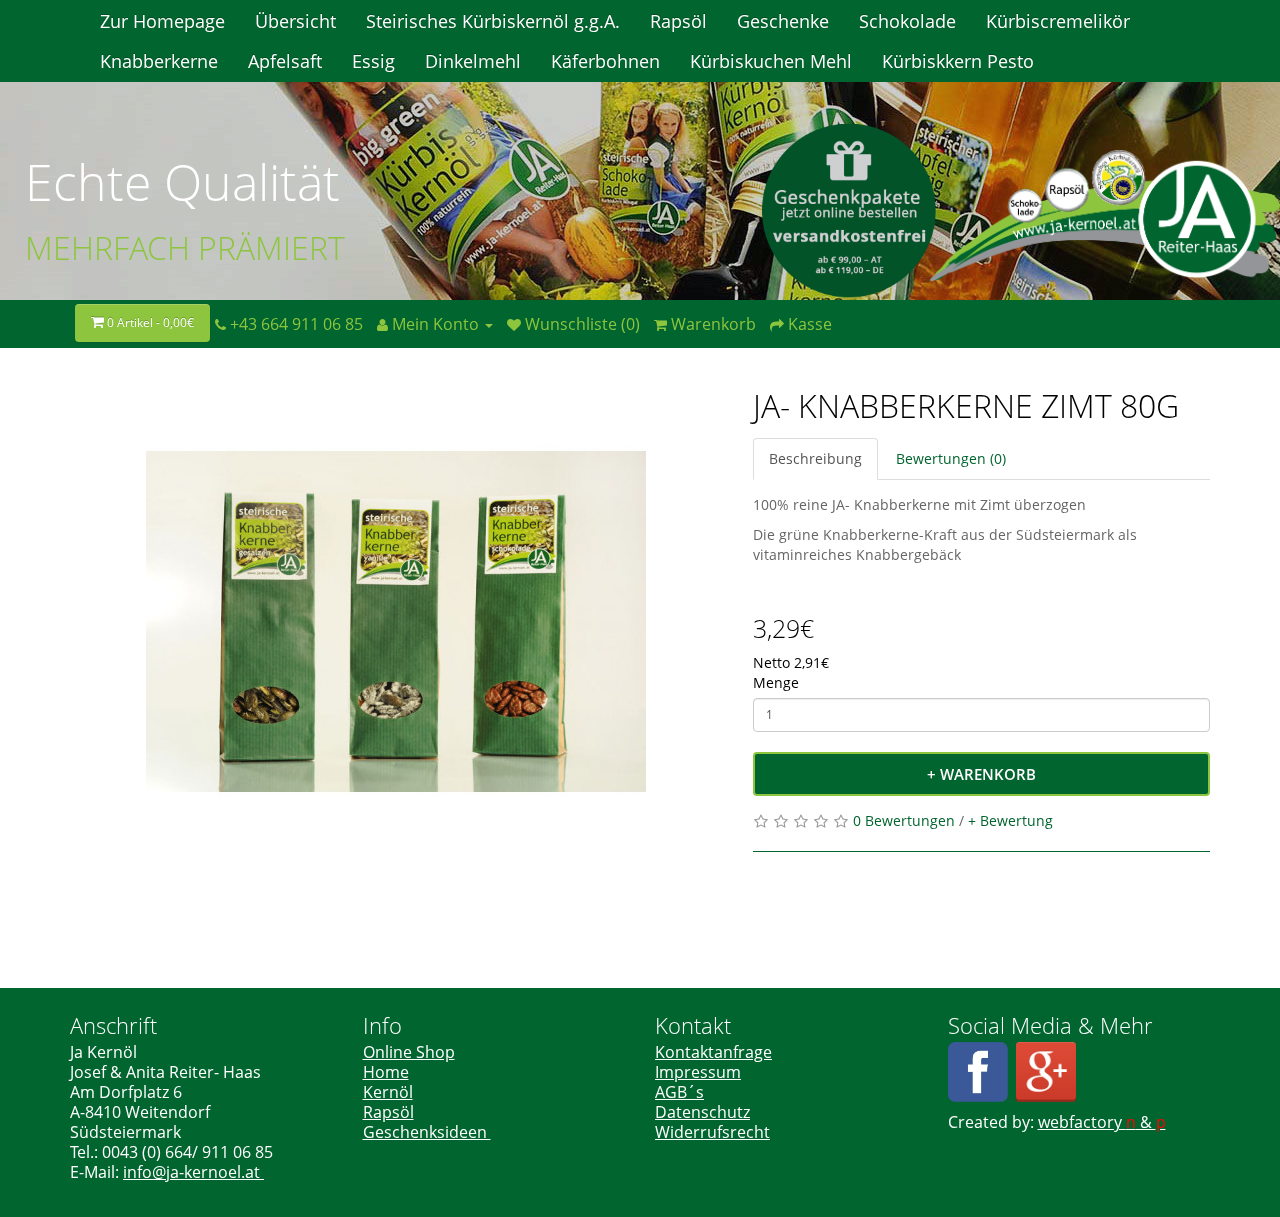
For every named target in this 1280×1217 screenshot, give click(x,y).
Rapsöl (678, 21)
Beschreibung (815, 458)
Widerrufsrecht (712, 1132)
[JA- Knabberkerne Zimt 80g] (396, 622)
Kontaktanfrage (713, 1052)
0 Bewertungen (904, 820)
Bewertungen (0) (951, 458)
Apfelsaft (285, 61)
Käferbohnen (605, 61)
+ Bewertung (1010, 820)
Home (386, 1072)
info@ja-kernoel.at (193, 1172)
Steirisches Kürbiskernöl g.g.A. (493, 21)
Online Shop (409, 1052)
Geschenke (783, 21)
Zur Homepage (162, 21)
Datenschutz (702, 1112)
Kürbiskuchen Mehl (771, 61)
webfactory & (1102, 1122)
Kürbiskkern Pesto (958, 61)
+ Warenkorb (981, 774)
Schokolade (907, 21)
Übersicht (295, 21)
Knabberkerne (159, 61)
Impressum (698, 1072)
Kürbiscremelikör (1058, 21)
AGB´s (679, 1092)
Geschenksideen (427, 1132)
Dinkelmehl (473, 61)
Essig (373, 61)
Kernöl (388, 1092)
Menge (776, 682)
